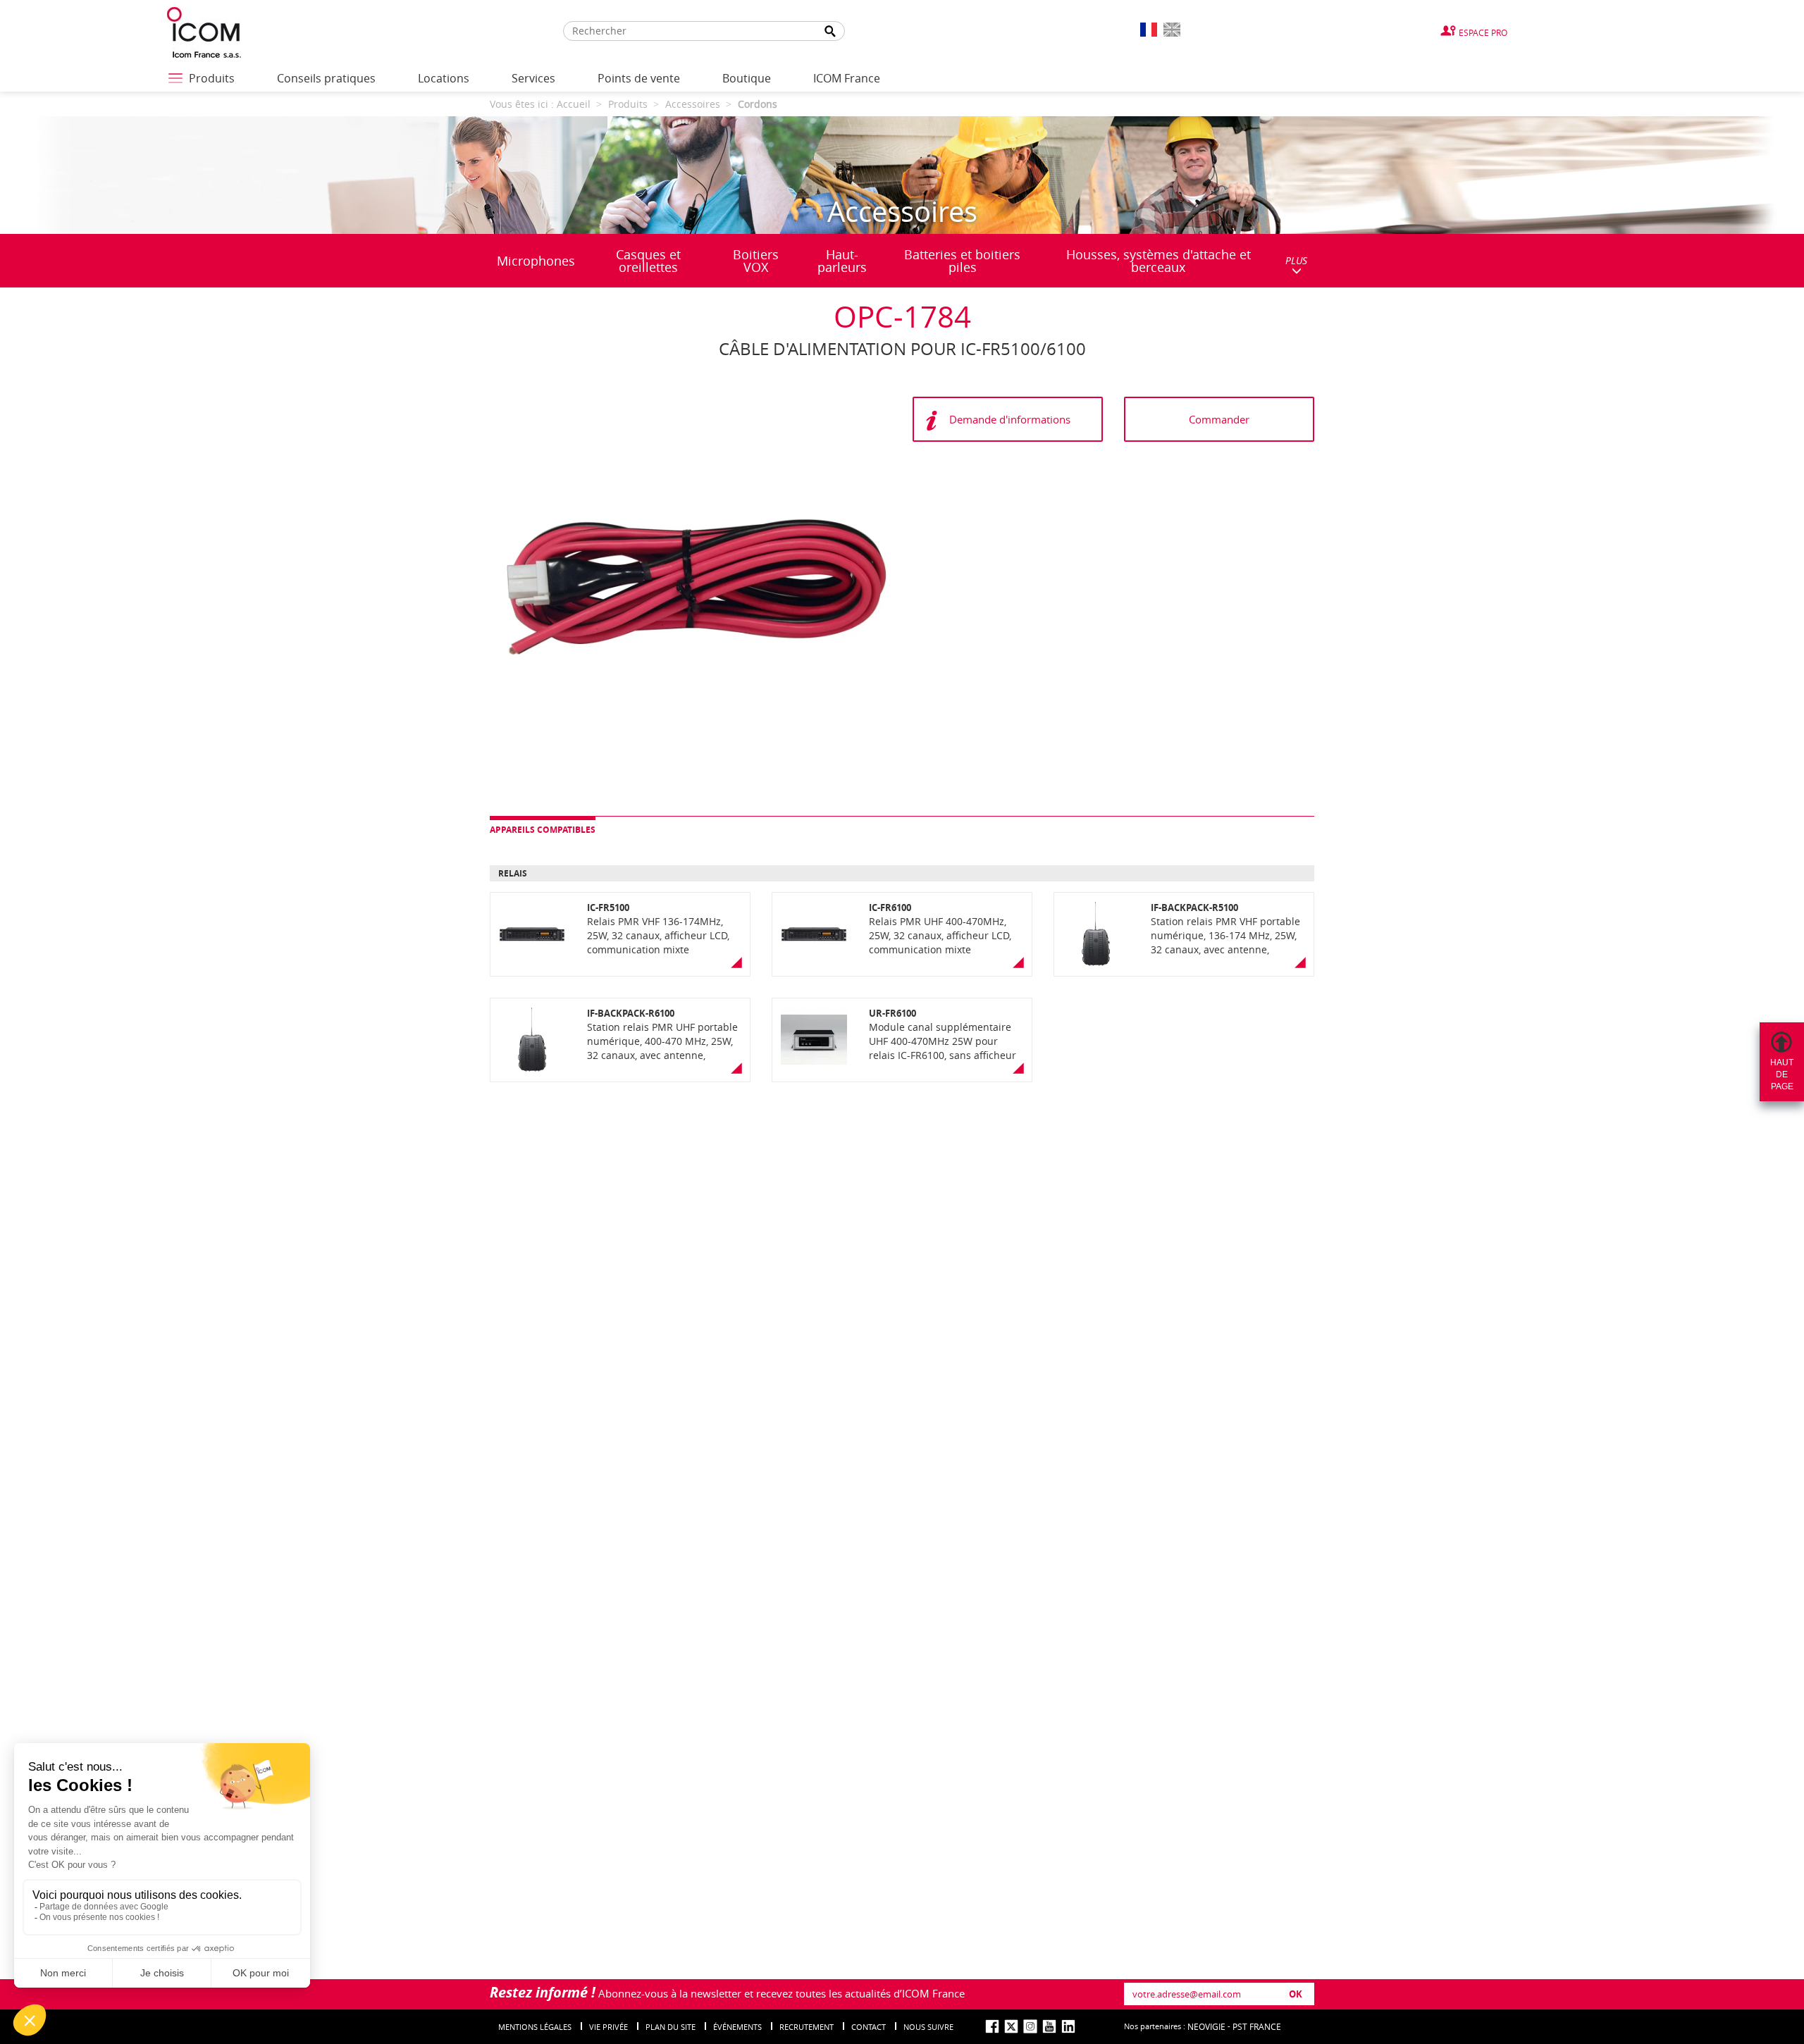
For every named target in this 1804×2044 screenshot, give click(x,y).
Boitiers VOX (756, 261)
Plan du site (671, 2027)
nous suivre (928, 2027)
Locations (444, 78)
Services (533, 78)
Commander (1219, 419)
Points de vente (639, 78)
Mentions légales (535, 2027)
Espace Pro (1483, 32)
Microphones (536, 261)
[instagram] (1030, 2026)
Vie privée (608, 2027)
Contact (869, 2027)
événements (737, 2027)
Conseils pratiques (326, 78)
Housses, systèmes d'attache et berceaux (1159, 261)
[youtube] (1049, 2026)
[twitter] (1011, 2026)
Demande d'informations (1010, 419)
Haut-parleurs (842, 261)
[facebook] (992, 2026)
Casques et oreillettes (648, 261)
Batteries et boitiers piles (962, 261)
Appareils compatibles (543, 830)
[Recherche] (830, 31)
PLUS (1296, 260)
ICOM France (847, 78)
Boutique (747, 78)
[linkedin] (1068, 2026)
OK (1296, 1994)
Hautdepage (1782, 1074)
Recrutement (807, 2027)
